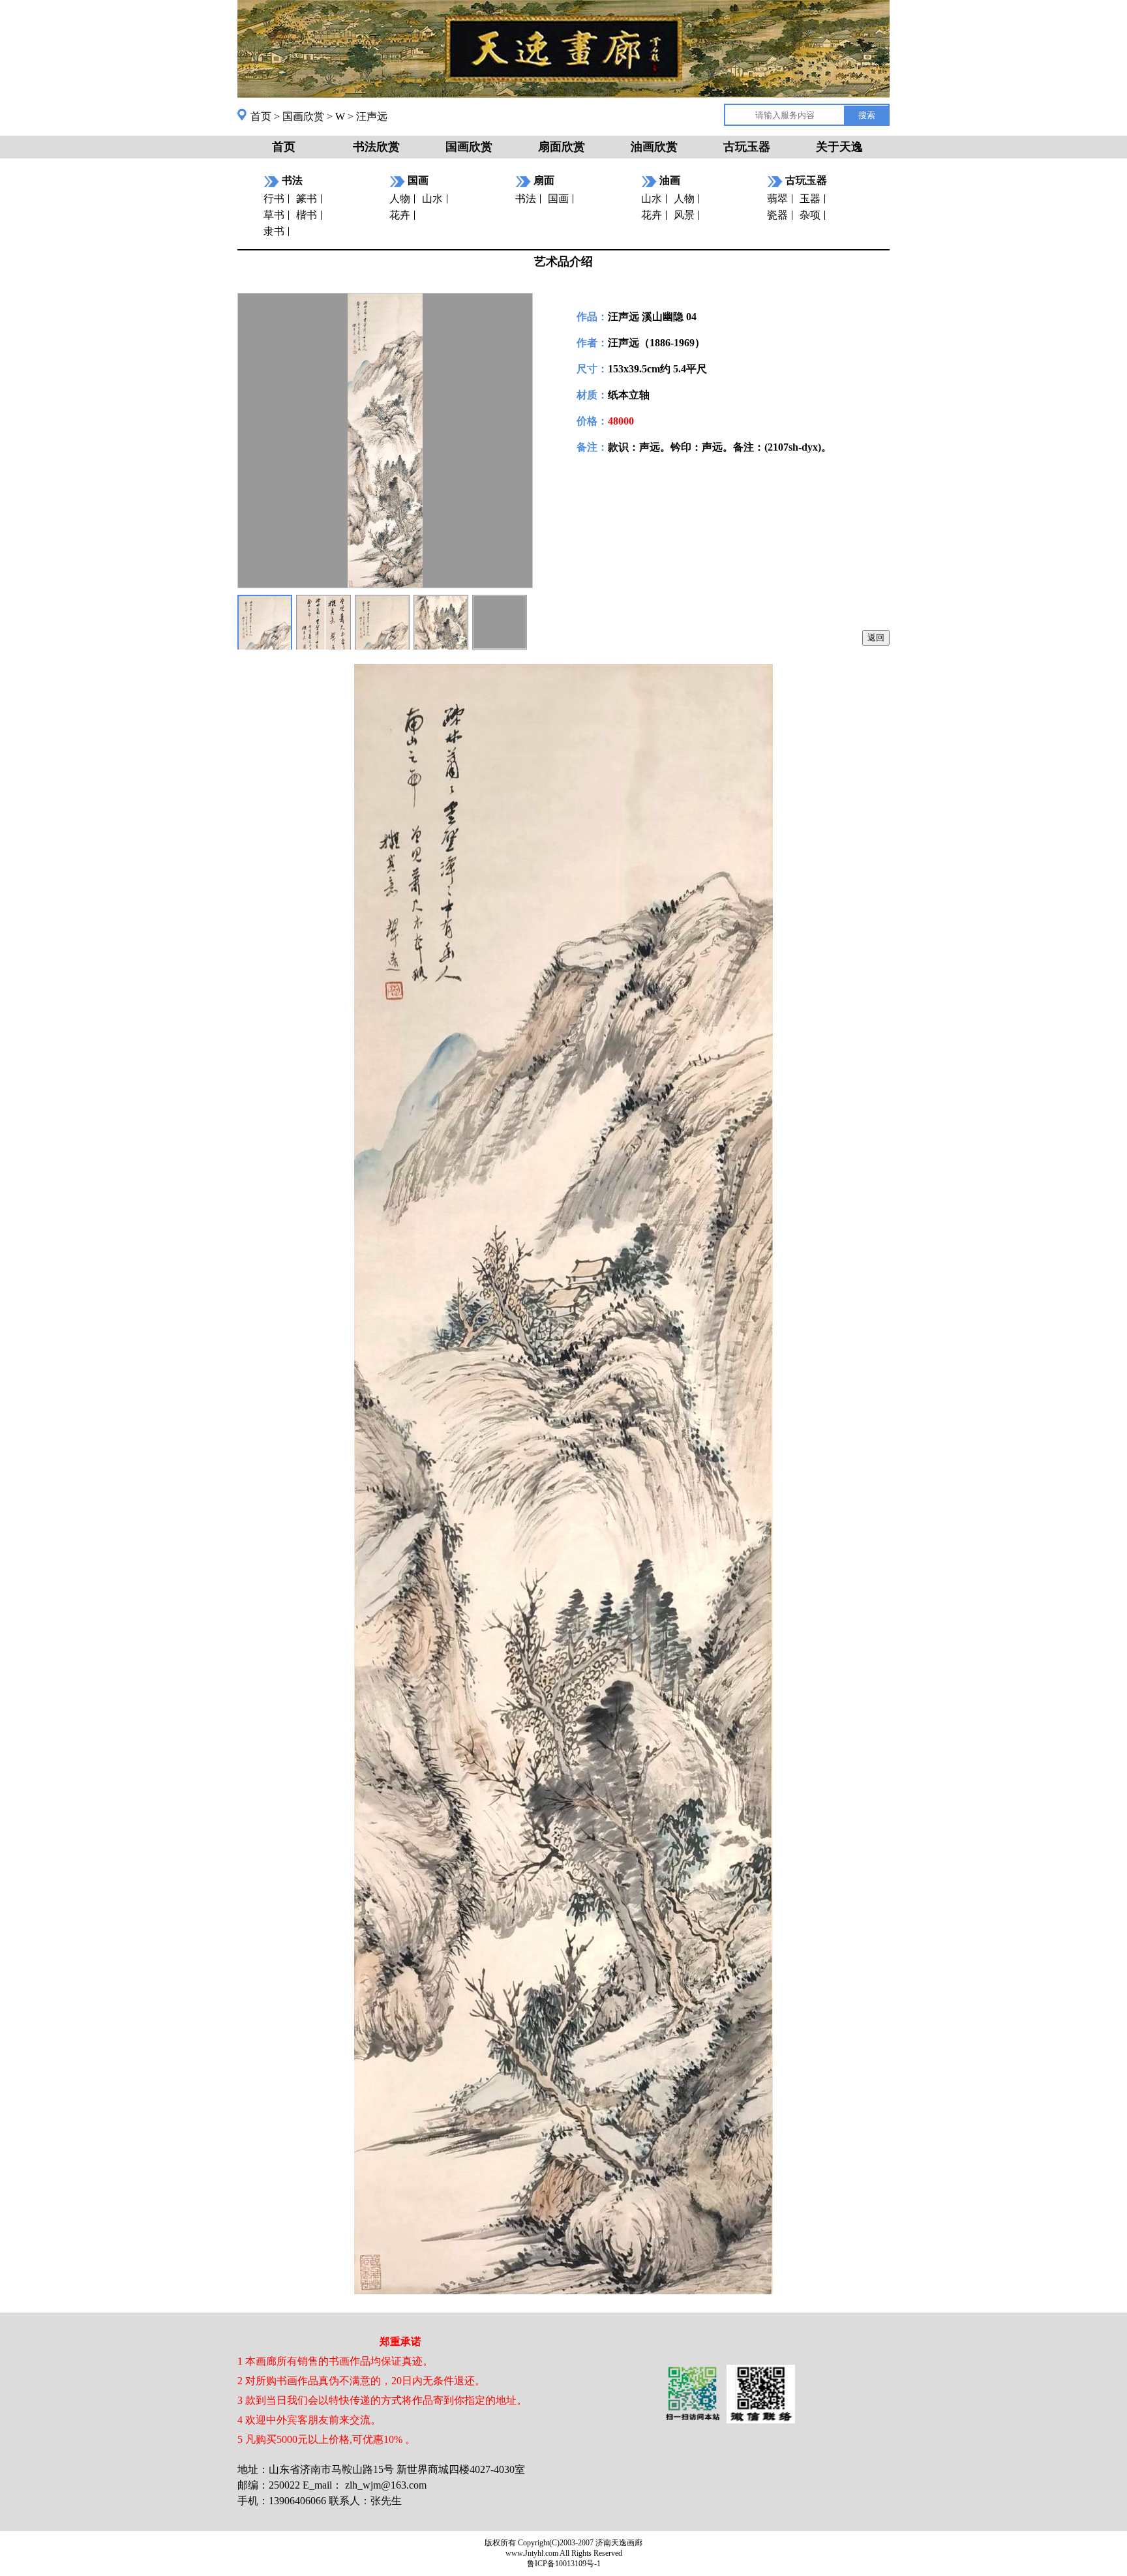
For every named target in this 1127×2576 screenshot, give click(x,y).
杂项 (810, 215)
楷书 (307, 215)
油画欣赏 (654, 147)
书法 (526, 199)
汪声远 (372, 116)
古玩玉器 (747, 147)
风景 (684, 215)
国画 (558, 199)
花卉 (400, 215)
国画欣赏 (303, 116)
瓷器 (777, 215)
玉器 (810, 199)
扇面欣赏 (562, 147)
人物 (400, 199)
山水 (432, 199)
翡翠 (777, 199)
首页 (261, 116)
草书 (274, 215)
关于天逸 (839, 147)
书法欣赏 (376, 147)
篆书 (307, 199)
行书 (274, 199)
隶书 (274, 231)
